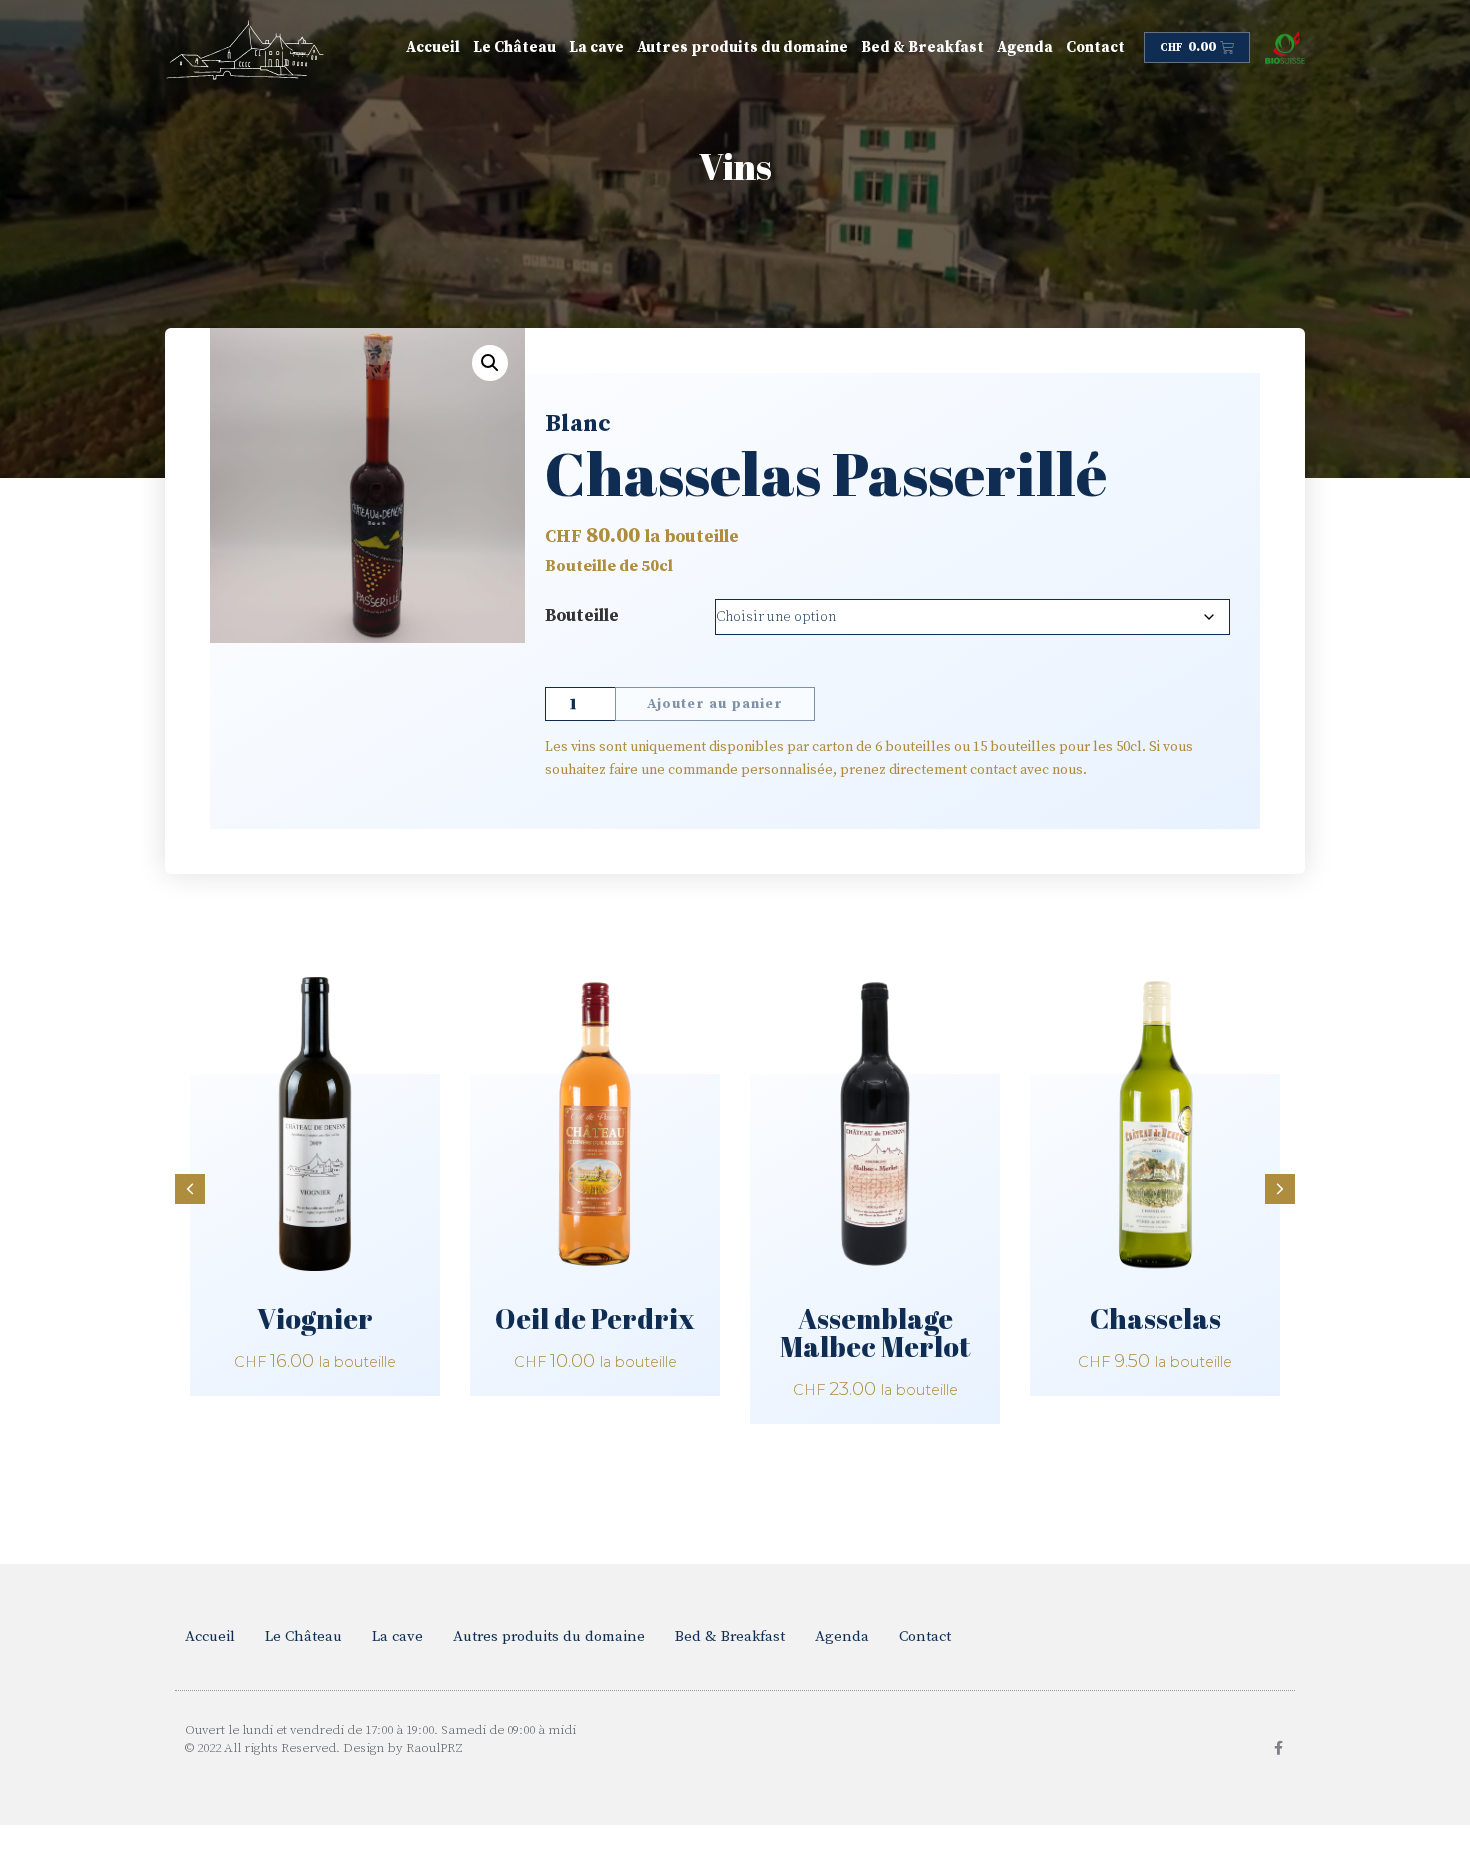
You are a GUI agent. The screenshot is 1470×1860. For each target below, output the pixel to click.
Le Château (514, 47)
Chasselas (1155, 1318)
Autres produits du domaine (742, 47)
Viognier (315, 1318)
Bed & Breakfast (922, 47)
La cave (596, 47)
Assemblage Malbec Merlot (875, 1332)
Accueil (433, 47)
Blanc (578, 424)
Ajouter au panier (715, 704)
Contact (1095, 47)
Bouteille (582, 616)
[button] (490, 363)
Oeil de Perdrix (595, 1318)
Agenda (1025, 47)
